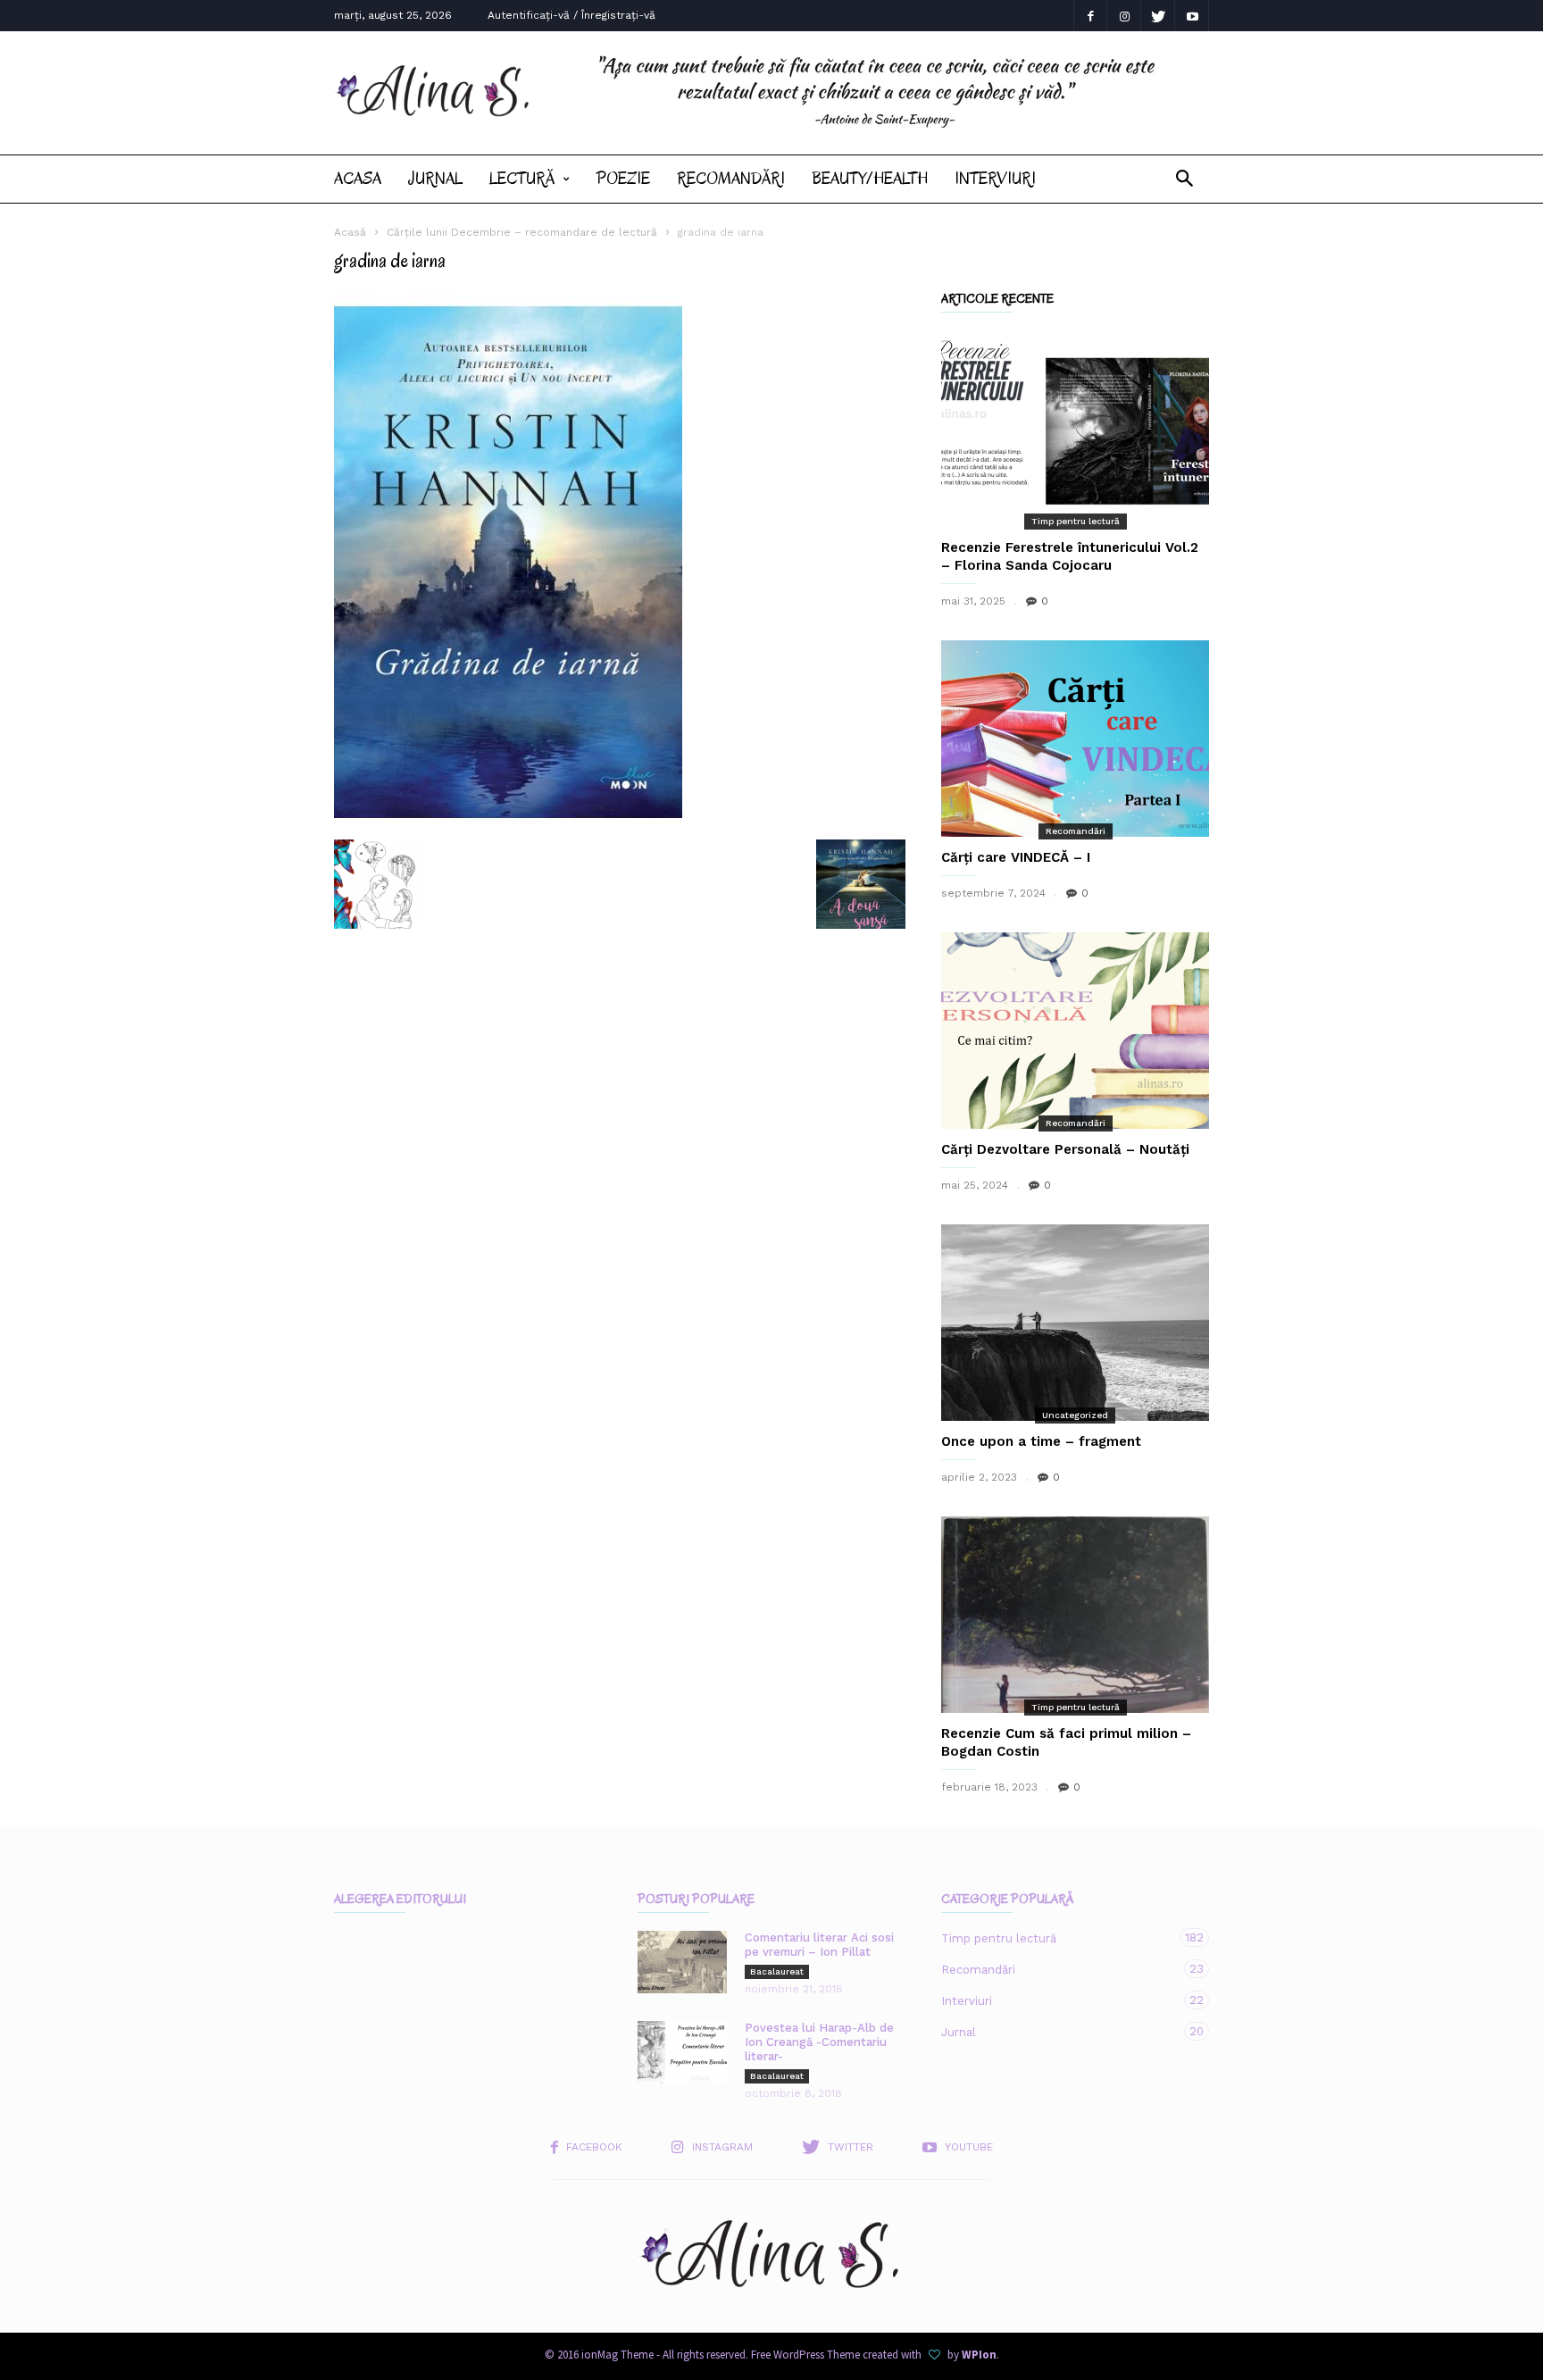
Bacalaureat (777, 1971)
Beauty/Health (870, 179)
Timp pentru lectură (1076, 521)
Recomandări (731, 179)
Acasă (350, 232)
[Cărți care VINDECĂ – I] (1075, 739)
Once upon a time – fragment (1041, 1441)
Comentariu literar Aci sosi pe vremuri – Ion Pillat (819, 1945)
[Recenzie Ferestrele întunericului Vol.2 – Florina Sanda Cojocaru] (1075, 429)
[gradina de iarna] (620, 563)
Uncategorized (1075, 1415)
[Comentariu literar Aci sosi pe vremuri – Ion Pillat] (682, 1962)
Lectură (522, 179)
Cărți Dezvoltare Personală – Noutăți (1065, 1149)
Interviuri (995, 179)
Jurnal (435, 179)
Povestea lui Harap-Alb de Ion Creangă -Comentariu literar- (819, 2042)
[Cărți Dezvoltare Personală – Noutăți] (1075, 1031)
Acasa (358, 179)
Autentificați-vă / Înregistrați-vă (571, 15)
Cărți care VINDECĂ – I (1016, 857)
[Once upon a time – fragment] (1075, 1323)
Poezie (623, 179)
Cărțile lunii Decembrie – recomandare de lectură (522, 232)
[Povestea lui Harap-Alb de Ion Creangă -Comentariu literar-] (682, 2052)
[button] (1184, 179)
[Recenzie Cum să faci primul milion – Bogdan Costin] (1075, 1615)
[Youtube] (1192, 16)
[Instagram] (1124, 16)
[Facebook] (1090, 16)
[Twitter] (1158, 16)
